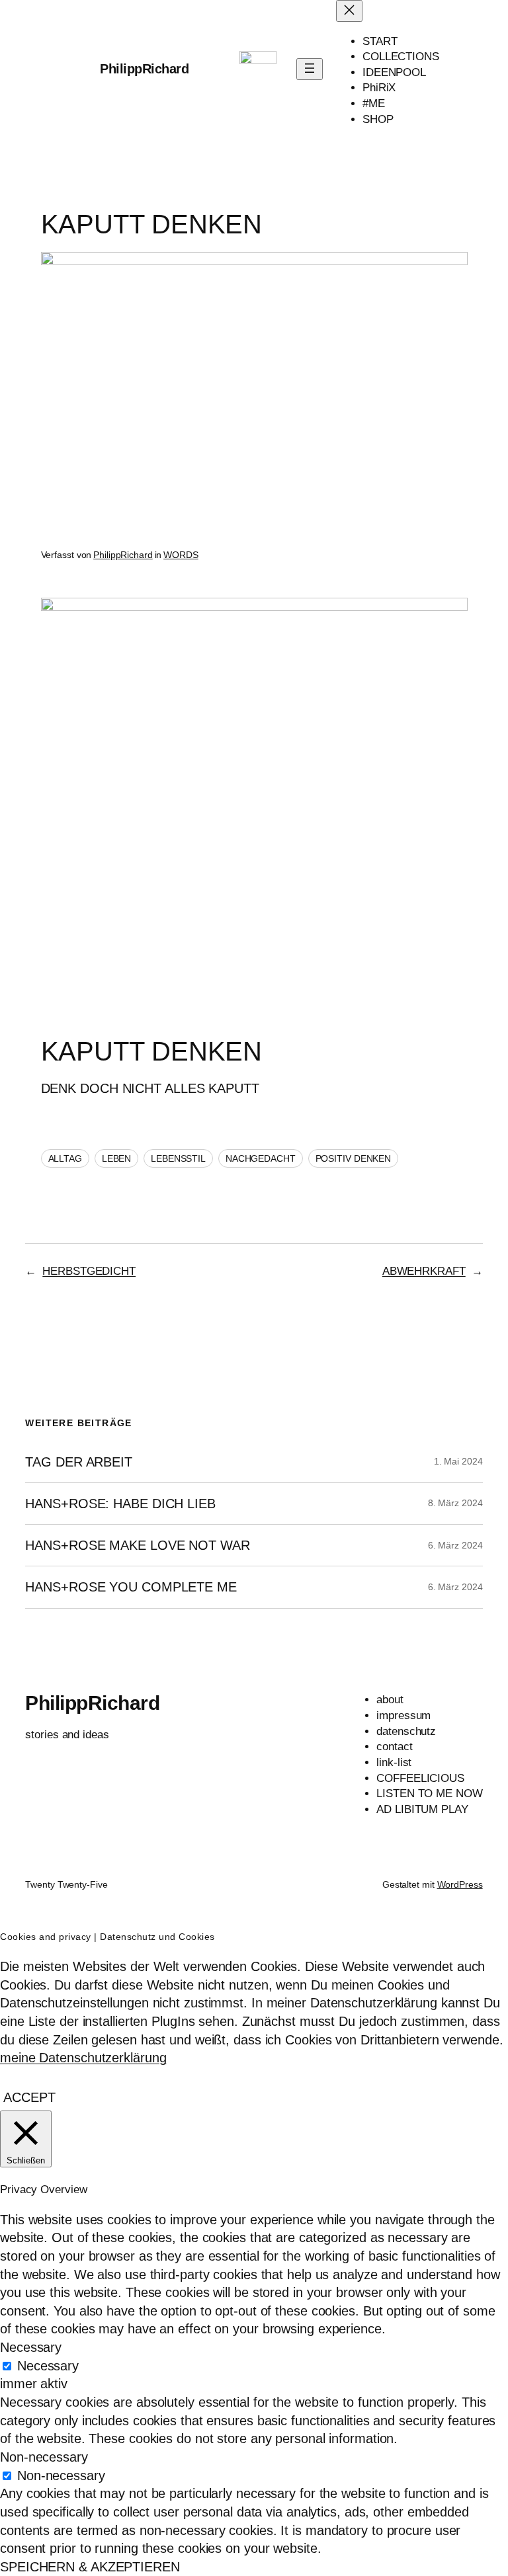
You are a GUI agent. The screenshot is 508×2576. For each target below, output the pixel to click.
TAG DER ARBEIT (79, 1462)
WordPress (460, 1884)
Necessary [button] (31, 2347)
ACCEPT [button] (29, 2097)
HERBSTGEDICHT (89, 1271)
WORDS (181, 555)
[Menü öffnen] (310, 69)
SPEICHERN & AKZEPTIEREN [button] (90, 2567)
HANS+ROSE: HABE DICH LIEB (120, 1504)
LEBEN (117, 1158)
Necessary (48, 2366)
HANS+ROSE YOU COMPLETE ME (131, 1587)
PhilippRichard (144, 69)
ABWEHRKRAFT (424, 1271)
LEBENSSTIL (178, 1158)
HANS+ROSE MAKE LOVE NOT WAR (137, 1545)
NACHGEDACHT (261, 1158)
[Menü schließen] (349, 11)
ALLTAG (65, 1158)
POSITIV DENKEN (354, 1158)
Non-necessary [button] (44, 2457)
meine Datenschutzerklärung (83, 2058)
